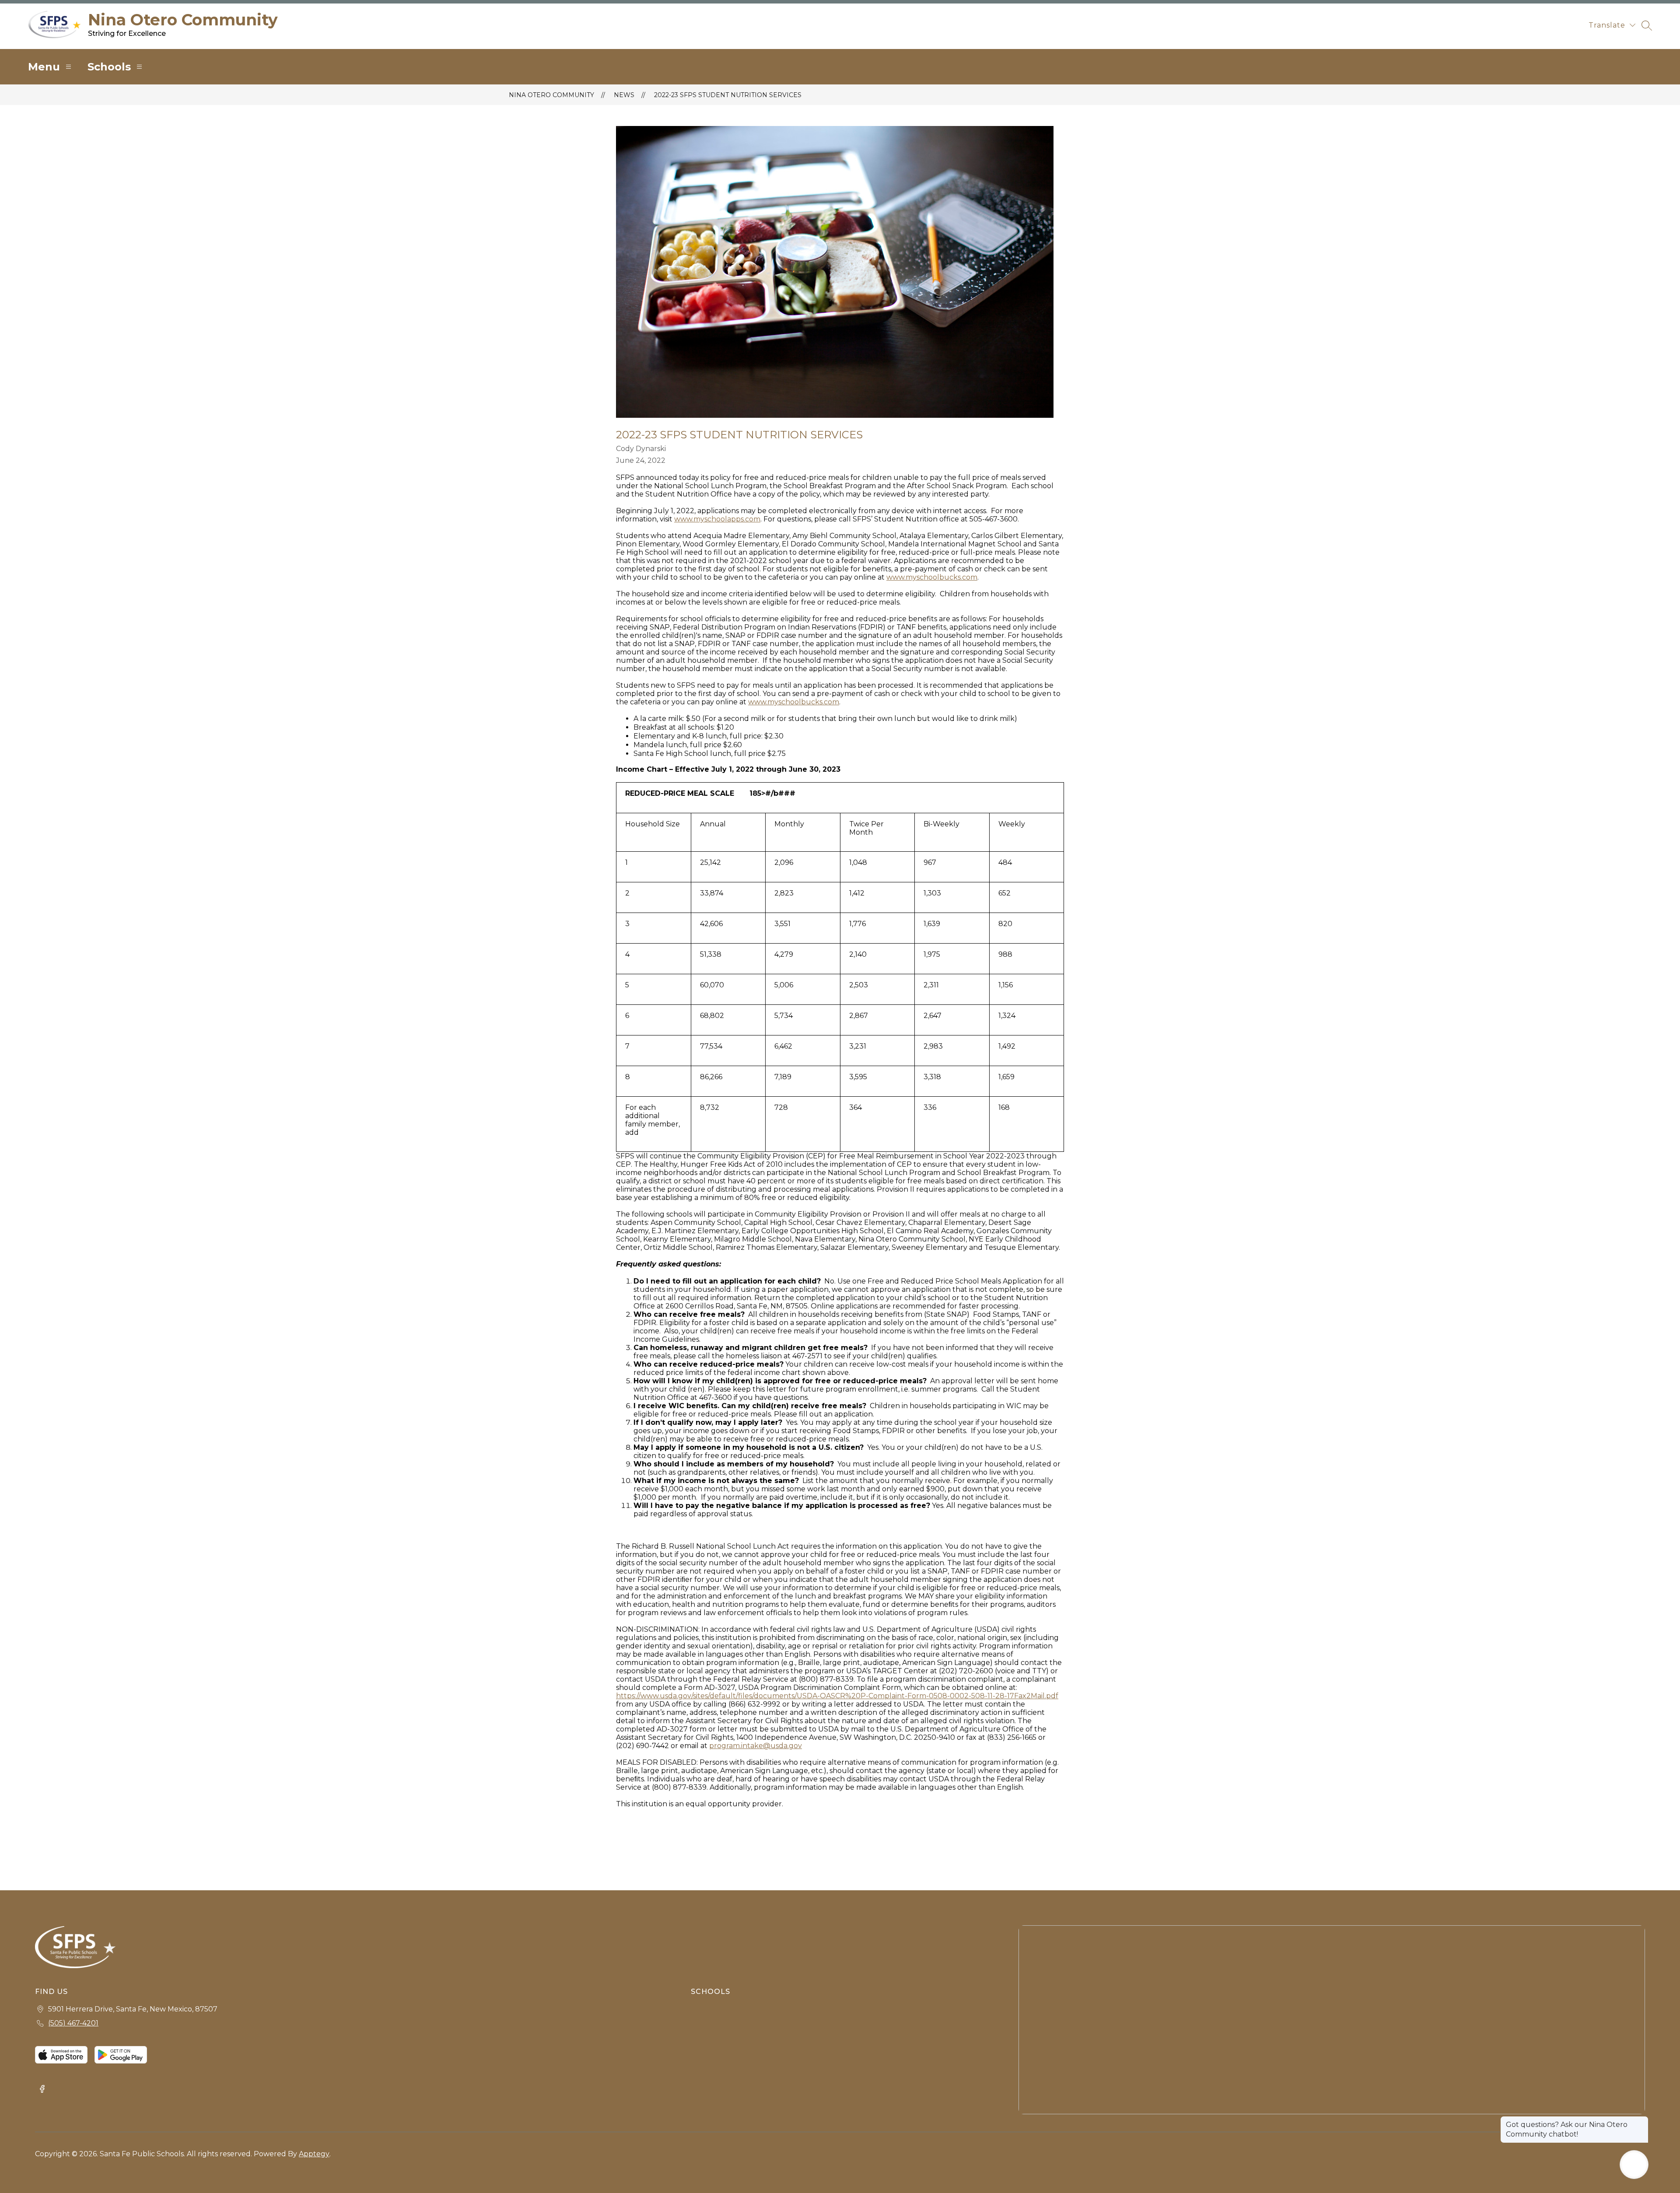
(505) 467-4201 (73, 2023)
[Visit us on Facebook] (42, 2090)
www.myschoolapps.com (717, 519)
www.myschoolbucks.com (932, 577)
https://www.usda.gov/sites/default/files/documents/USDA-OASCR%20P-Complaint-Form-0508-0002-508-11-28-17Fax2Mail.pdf (837, 1696)
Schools (109, 67)
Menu (44, 67)
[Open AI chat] (1634, 2165)
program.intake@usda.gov (756, 1746)
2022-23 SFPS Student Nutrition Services (728, 95)
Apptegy (314, 2154)
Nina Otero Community (551, 95)
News (624, 95)
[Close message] (1641, 2120)
